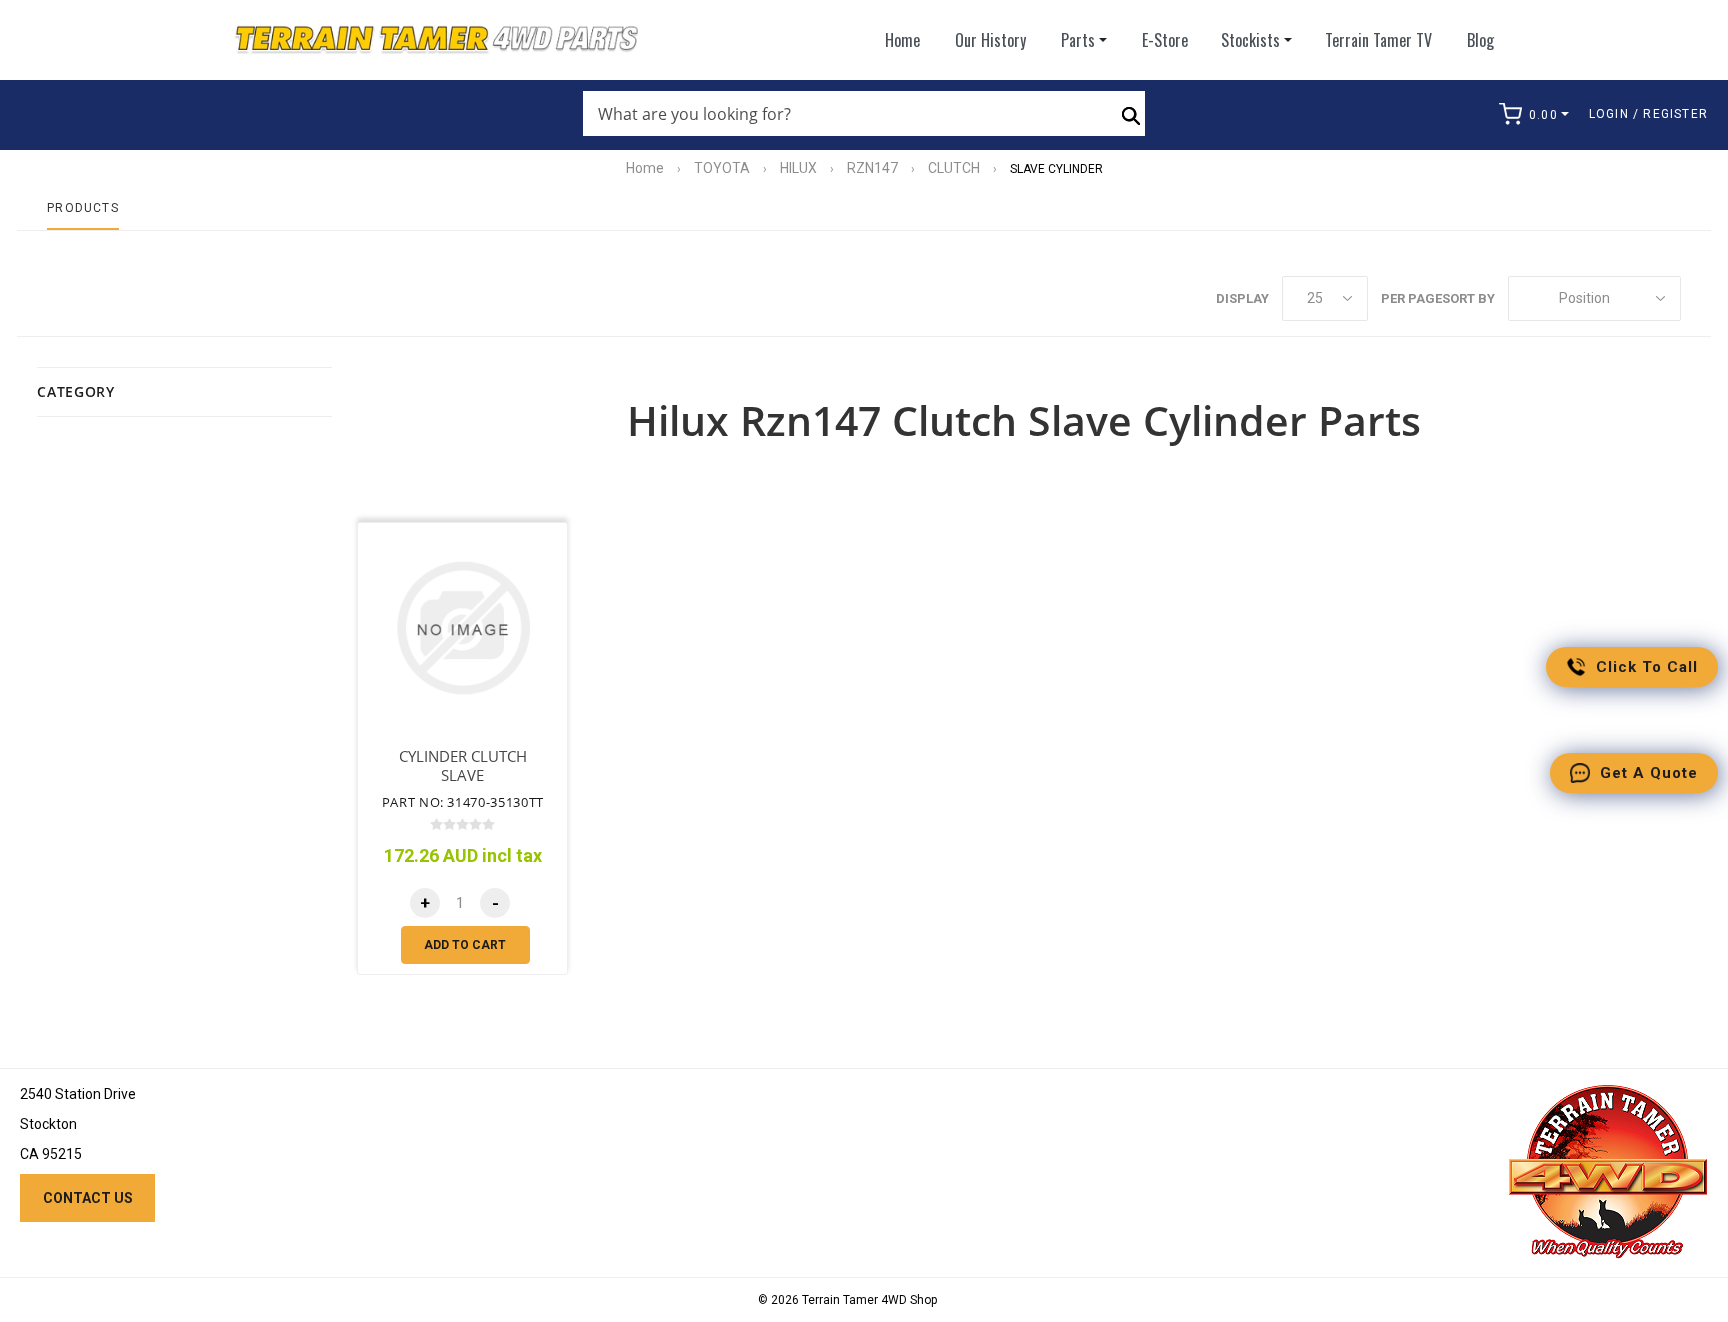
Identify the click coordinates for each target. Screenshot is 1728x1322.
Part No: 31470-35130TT (463, 802)
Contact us (88, 1198)
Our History (990, 40)
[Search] (1131, 114)
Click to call (1647, 667)
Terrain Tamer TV (1378, 40)
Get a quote (1649, 773)
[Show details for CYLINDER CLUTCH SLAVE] (462, 627)
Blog (1480, 40)
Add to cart (465, 945)
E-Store (1165, 40)
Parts (1078, 40)
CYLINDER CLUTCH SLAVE (463, 766)
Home (902, 40)
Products (83, 208)
